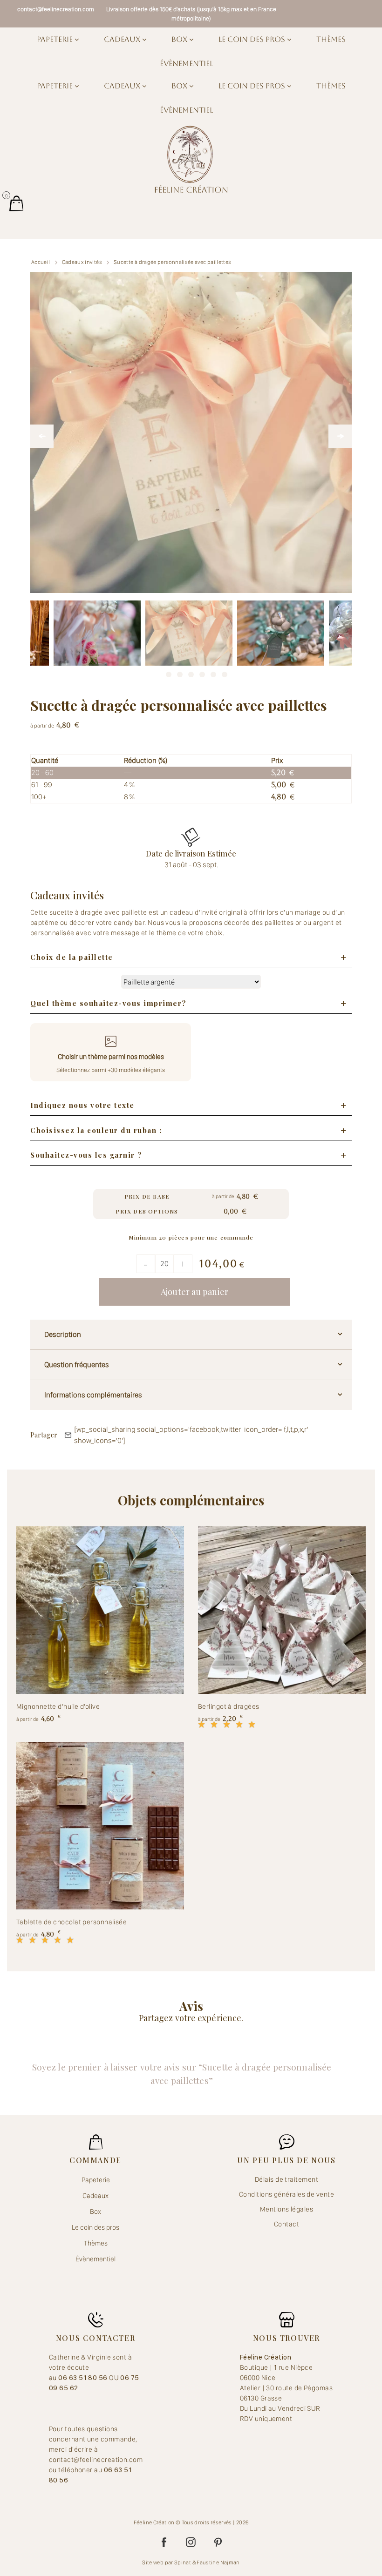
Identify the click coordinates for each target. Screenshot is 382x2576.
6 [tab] (213, 672)
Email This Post (68, 1435)
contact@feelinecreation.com (56, 9)
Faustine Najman (218, 2563)
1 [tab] (157, 672)
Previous (42, 436)
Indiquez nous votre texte (82, 1105)
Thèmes (331, 39)
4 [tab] (191, 672)
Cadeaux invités (82, 262)
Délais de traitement (286, 2179)
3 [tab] (180, 672)
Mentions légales (286, 2209)
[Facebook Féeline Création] (164, 2542)
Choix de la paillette (72, 957)
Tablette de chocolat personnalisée (72, 1922)
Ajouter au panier (194, 1292)
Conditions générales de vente (286, 2194)
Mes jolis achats (16, 203)
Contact (286, 2224)
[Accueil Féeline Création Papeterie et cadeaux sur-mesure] (191, 159)
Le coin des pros (253, 39)
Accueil (41, 262)
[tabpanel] (189, 644)
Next (340, 436)
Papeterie (56, 39)
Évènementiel (186, 64)
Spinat (183, 2563)
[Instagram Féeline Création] (191, 2542)
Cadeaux (123, 39)
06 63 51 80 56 (84, 2378)
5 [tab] (202, 672)
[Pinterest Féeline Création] (218, 2542)
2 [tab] (169, 672)
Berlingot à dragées (229, 1706)
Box (180, 39)
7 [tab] (225, 672)
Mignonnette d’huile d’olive (58, 1706)
